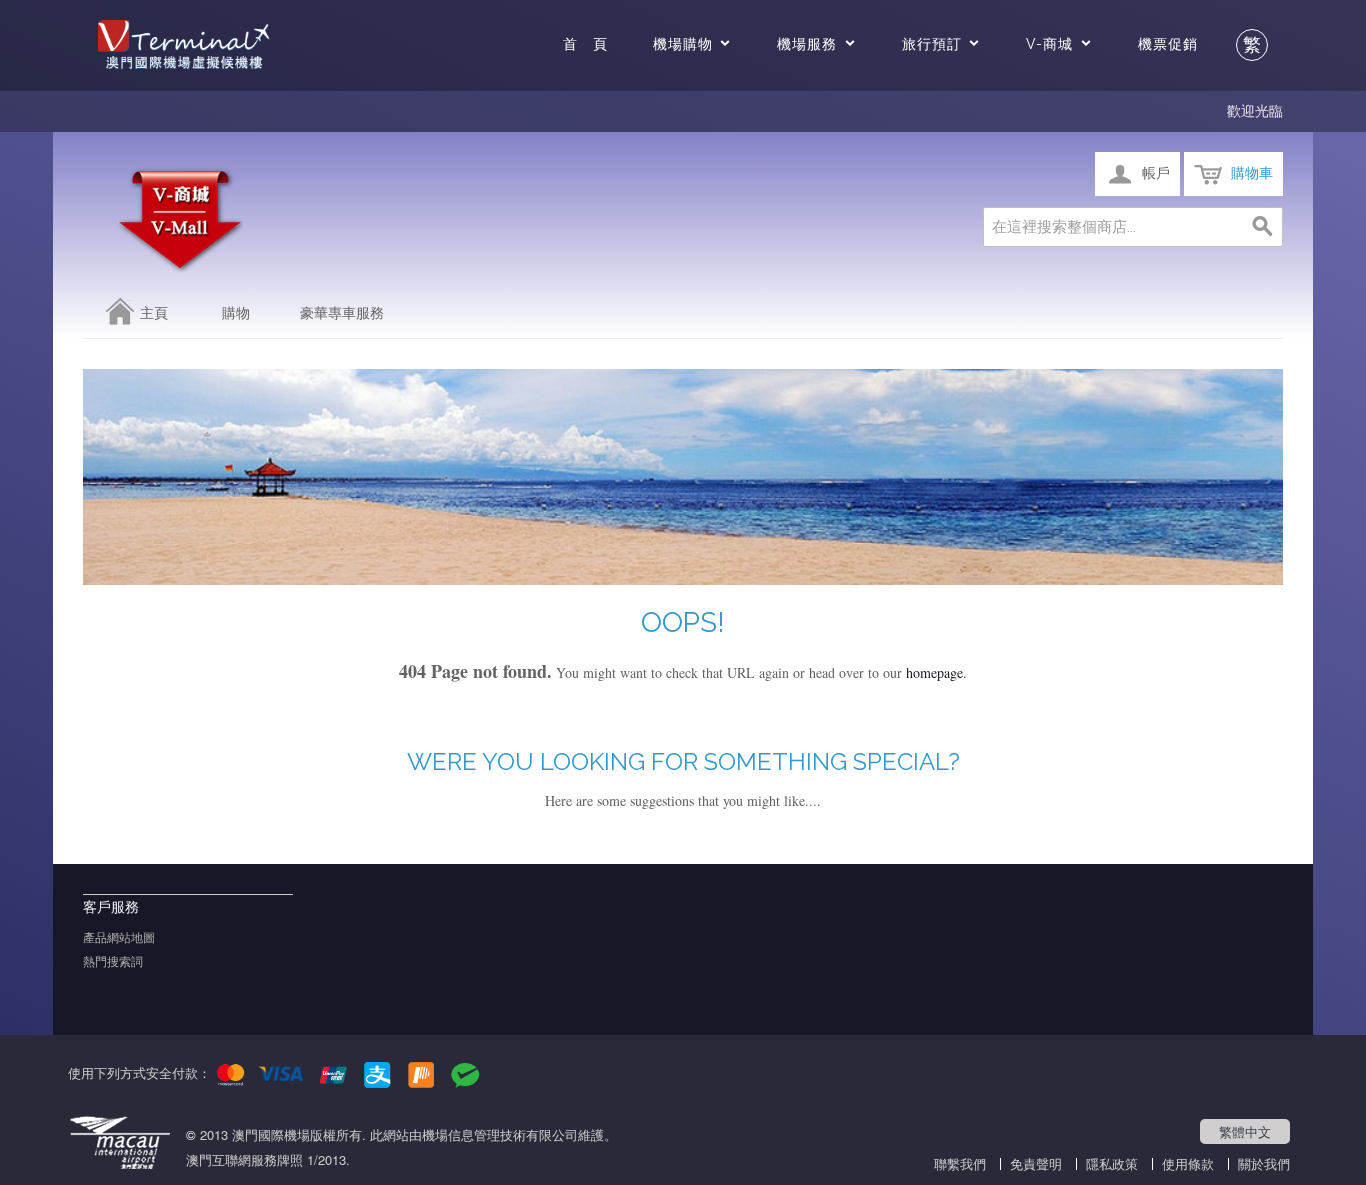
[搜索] (1263, 227)
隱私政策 (1112, 1163)
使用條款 (1188, 1163)
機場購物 (683, 44)
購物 (236, 313)
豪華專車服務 (342, 313)
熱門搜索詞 (113, 962)
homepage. (936, 672)
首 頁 (585, 44)
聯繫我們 (960, 1163)
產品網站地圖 (119, 938)
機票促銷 (1168, 44)
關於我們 (1264, 1163)
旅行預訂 (932, 44)
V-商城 (1049, 44)
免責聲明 (1036, 1163)
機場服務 (807, 44)
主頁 (154, 313)
